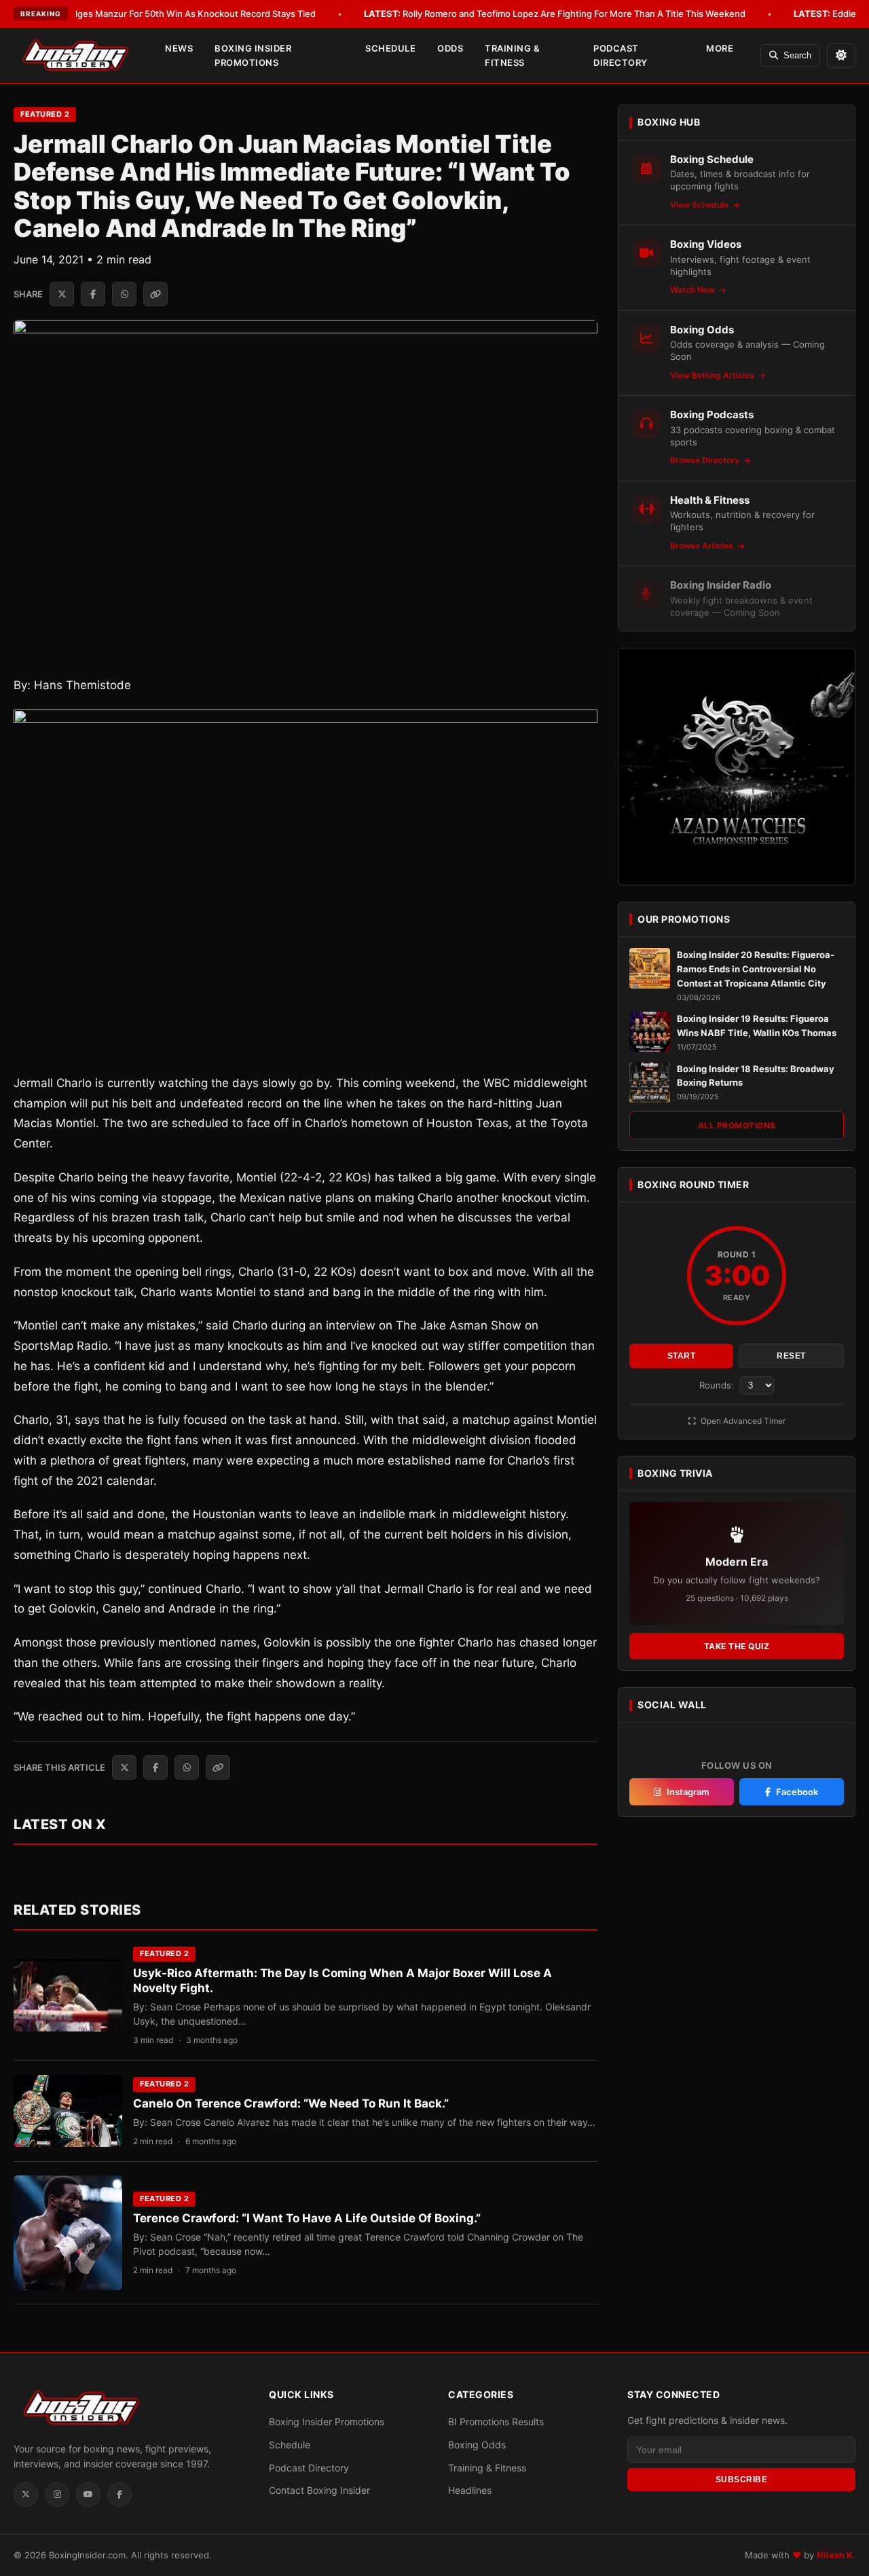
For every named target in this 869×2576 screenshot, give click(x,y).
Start (682, 1356)
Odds (450, 48)
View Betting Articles (713, 375)
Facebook (797, 1792)
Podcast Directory (621, 55)
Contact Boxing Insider (319, 2490)
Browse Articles (703, 546)
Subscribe (742, 2480)
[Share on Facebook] (93, 294)
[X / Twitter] (26, 2495)
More (720, 48)
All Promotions (737, 1125)
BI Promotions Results (496, 2422)
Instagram (688, 1792)
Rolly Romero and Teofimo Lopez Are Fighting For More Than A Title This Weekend (555, 14)
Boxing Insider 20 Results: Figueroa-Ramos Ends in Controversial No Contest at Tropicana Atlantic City (756, 969)
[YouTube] (88, 2495)
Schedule (390, 48)
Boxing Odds (477, 2445)
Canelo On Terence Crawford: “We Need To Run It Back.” (291, 2103)
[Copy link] (155, 294)
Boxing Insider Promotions (253, 55)
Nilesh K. (836, 2555)
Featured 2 (45, 114)
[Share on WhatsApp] (124, 294)
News (179, 48)
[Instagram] (57, 2495)
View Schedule (700, 205)
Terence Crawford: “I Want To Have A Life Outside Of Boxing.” (307, 2218)
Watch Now (694, 290)
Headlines (470, 2490)
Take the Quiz (737, 1646)
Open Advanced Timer (742, 1421)
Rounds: (718, 1385)
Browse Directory (706, 460)
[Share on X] (62, 294)
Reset (791, 1356)
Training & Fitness (512, 55)
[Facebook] (119, 2495)
